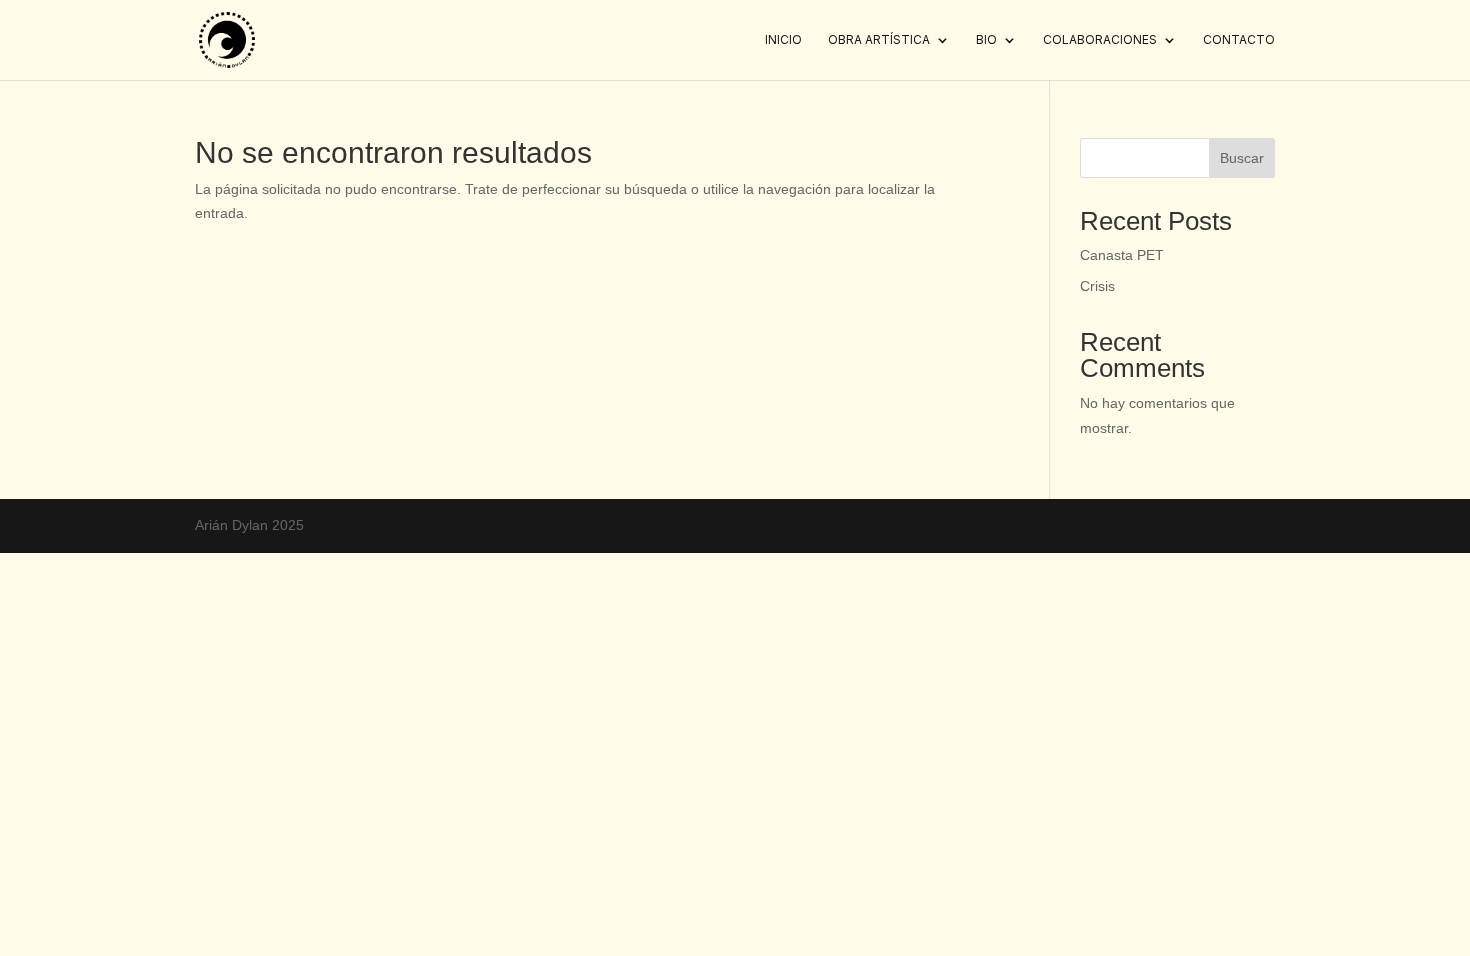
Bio (986, 40)
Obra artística (879, 40)
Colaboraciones (1100, 40)
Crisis (1097, 286)
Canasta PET (1122, 255)
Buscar (1242, 158)
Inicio (783, 40)
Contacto (1239, 40)
